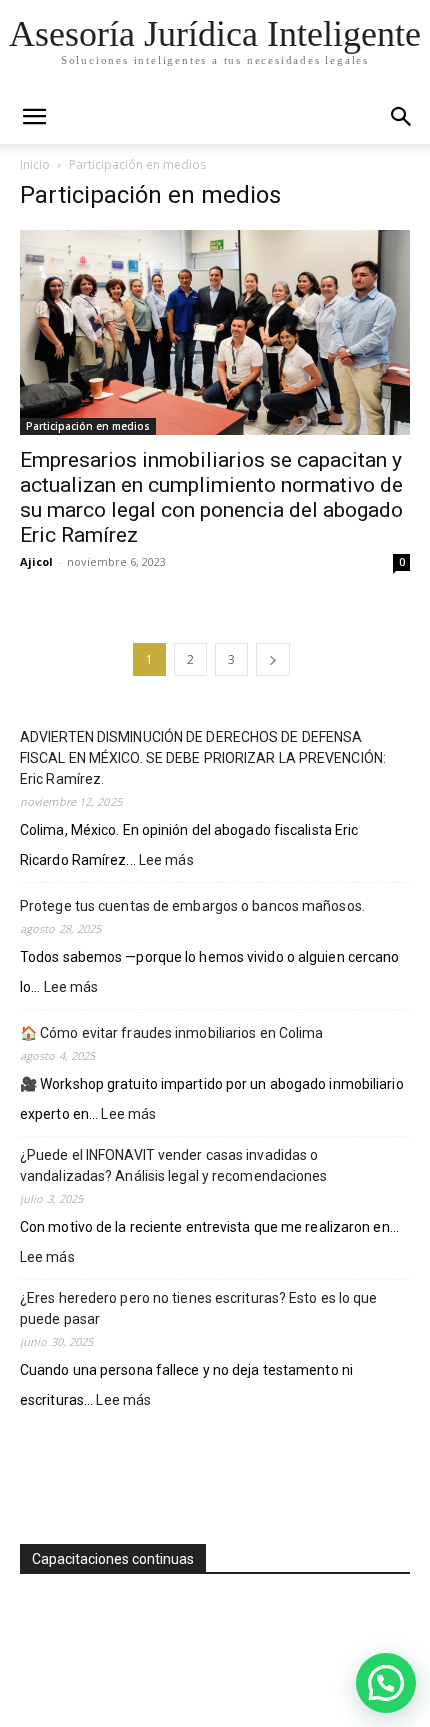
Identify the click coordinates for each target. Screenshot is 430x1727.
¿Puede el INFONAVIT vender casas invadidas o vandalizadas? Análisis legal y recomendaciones (174, 1165)
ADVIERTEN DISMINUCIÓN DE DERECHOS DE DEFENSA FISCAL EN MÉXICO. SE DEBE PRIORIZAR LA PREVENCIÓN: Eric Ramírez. (203, 758)
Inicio (35, 164)
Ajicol (36, 561)
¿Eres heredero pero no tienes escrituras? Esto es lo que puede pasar (199, 1308)
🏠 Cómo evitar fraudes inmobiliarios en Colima (172, 1033)
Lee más (166, 861)
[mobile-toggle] (34, 117)
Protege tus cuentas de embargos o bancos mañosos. (192, 906)
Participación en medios (88, 426)
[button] (402, 117)
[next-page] (273, 659)
